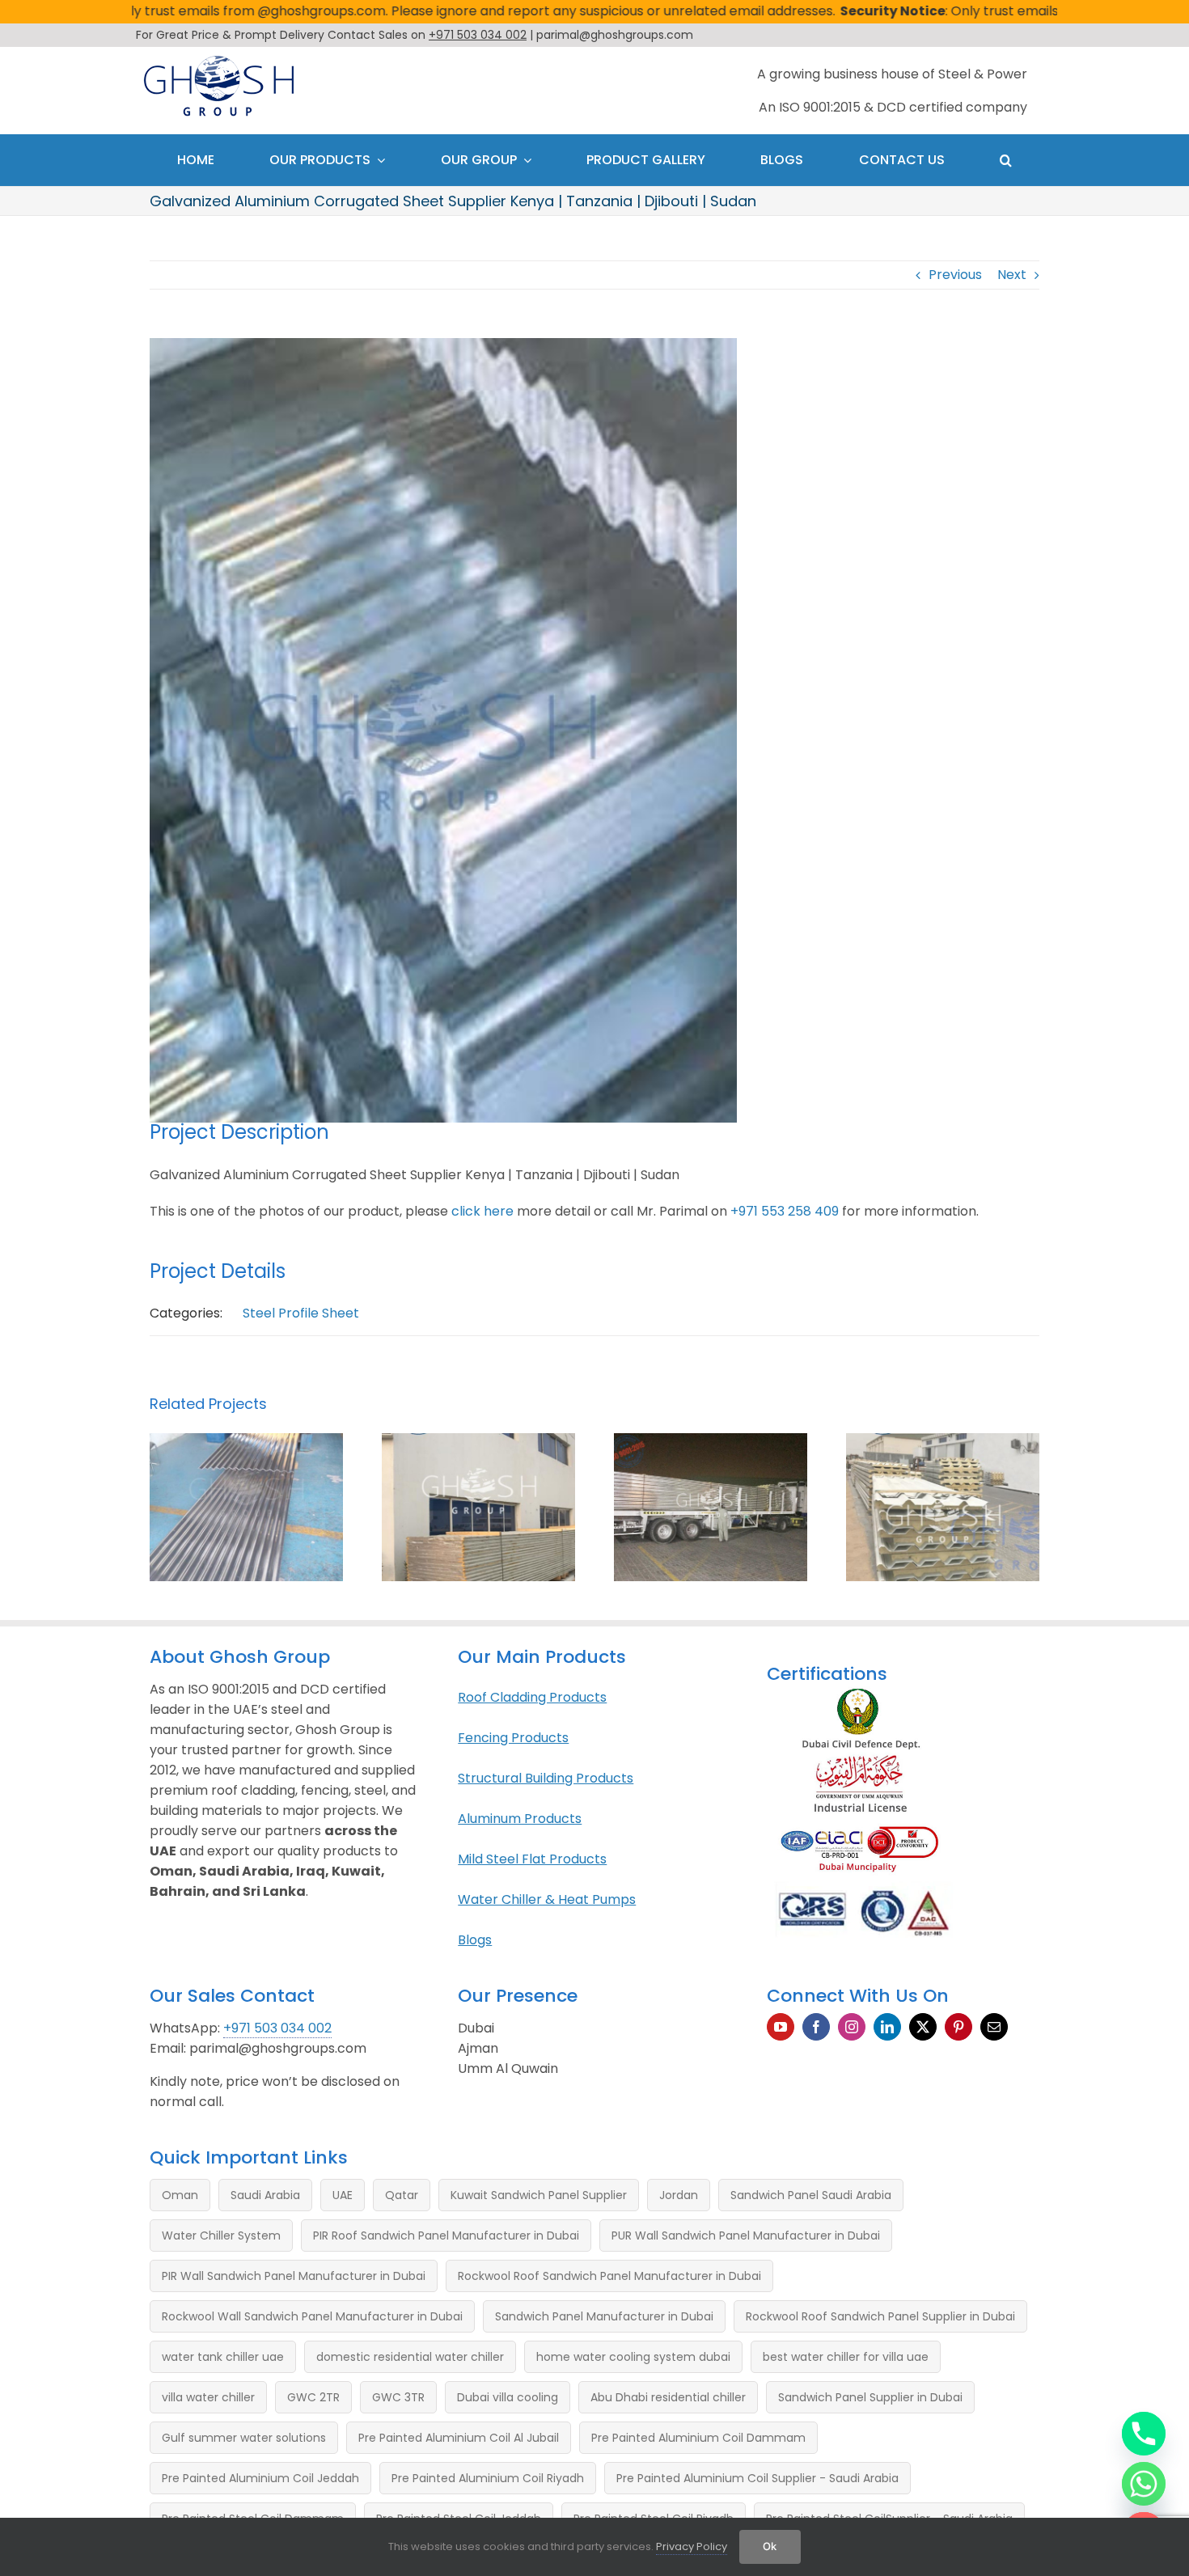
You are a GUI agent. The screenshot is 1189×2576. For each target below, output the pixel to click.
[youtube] (781, 2027)
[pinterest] (958, 2027)
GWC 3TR (398, 2397)
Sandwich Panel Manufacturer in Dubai (604, 2316)
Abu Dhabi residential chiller (668, 2397)
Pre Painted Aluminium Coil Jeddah (260, 2478)
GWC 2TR (313, 2397)
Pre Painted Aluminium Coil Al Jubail (459, 2438)
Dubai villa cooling (508, 2397)
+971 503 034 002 (277, 2028)
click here (482, 1211)
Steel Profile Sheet (301, 1313)
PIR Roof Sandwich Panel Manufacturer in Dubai (446, 2235)
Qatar (402, 2195)
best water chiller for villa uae (846, 2357)
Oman (180, 2195)
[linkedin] (887, 2027)
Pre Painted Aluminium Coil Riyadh (488, 2478)
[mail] (994, 2027)
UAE (343, 2195)
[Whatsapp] (1144, 2484)
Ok (770, 2546)
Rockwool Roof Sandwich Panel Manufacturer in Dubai (609, 2276)
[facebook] (816, 2027)
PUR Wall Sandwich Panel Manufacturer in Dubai (746, 2235)
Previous (955, 275)
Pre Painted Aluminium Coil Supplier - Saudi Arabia (757, 2478)
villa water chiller (208, 2397)
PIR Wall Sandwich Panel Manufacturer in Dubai (294, 2276)
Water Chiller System (221, 2235)
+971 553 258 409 (785, 1211)
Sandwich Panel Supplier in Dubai (870, 2397)
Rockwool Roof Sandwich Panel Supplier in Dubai (880, 2316)
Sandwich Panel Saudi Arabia (811, 2195)
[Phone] (1144, 2434)
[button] (1006, 160)
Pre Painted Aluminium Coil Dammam (698, 2438)
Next (1012, 275)
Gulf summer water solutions (244, 2438)
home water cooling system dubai (633, 2357)
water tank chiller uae (223, 2357)
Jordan (679, 2195)
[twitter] (923, 2027)
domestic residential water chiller (410, 2357)
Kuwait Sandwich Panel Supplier (539, 2195)
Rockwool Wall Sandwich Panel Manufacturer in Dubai (312, 2316)
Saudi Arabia (265, 2195)
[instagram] (852, 2027)
